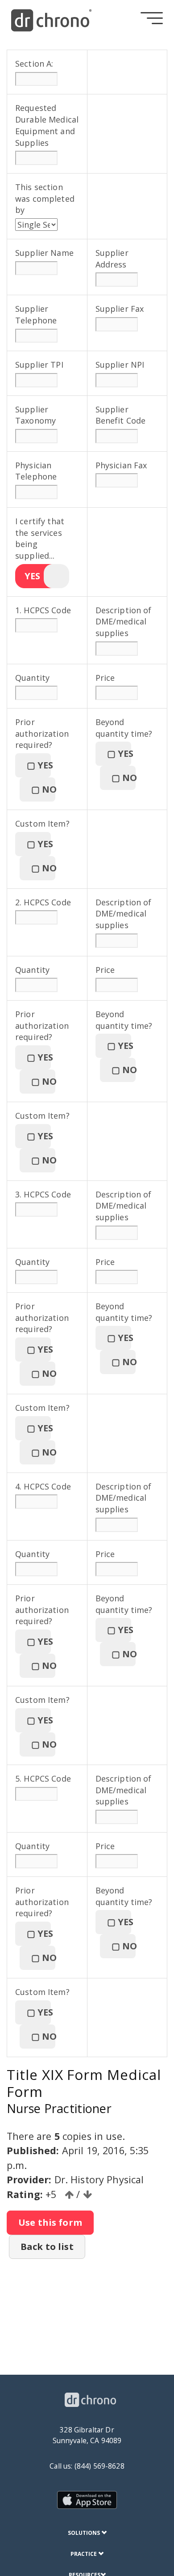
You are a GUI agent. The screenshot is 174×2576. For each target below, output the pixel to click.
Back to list (47, 2247)
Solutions (85, 2533)
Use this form (50, 2222)
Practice (84, 2554)
